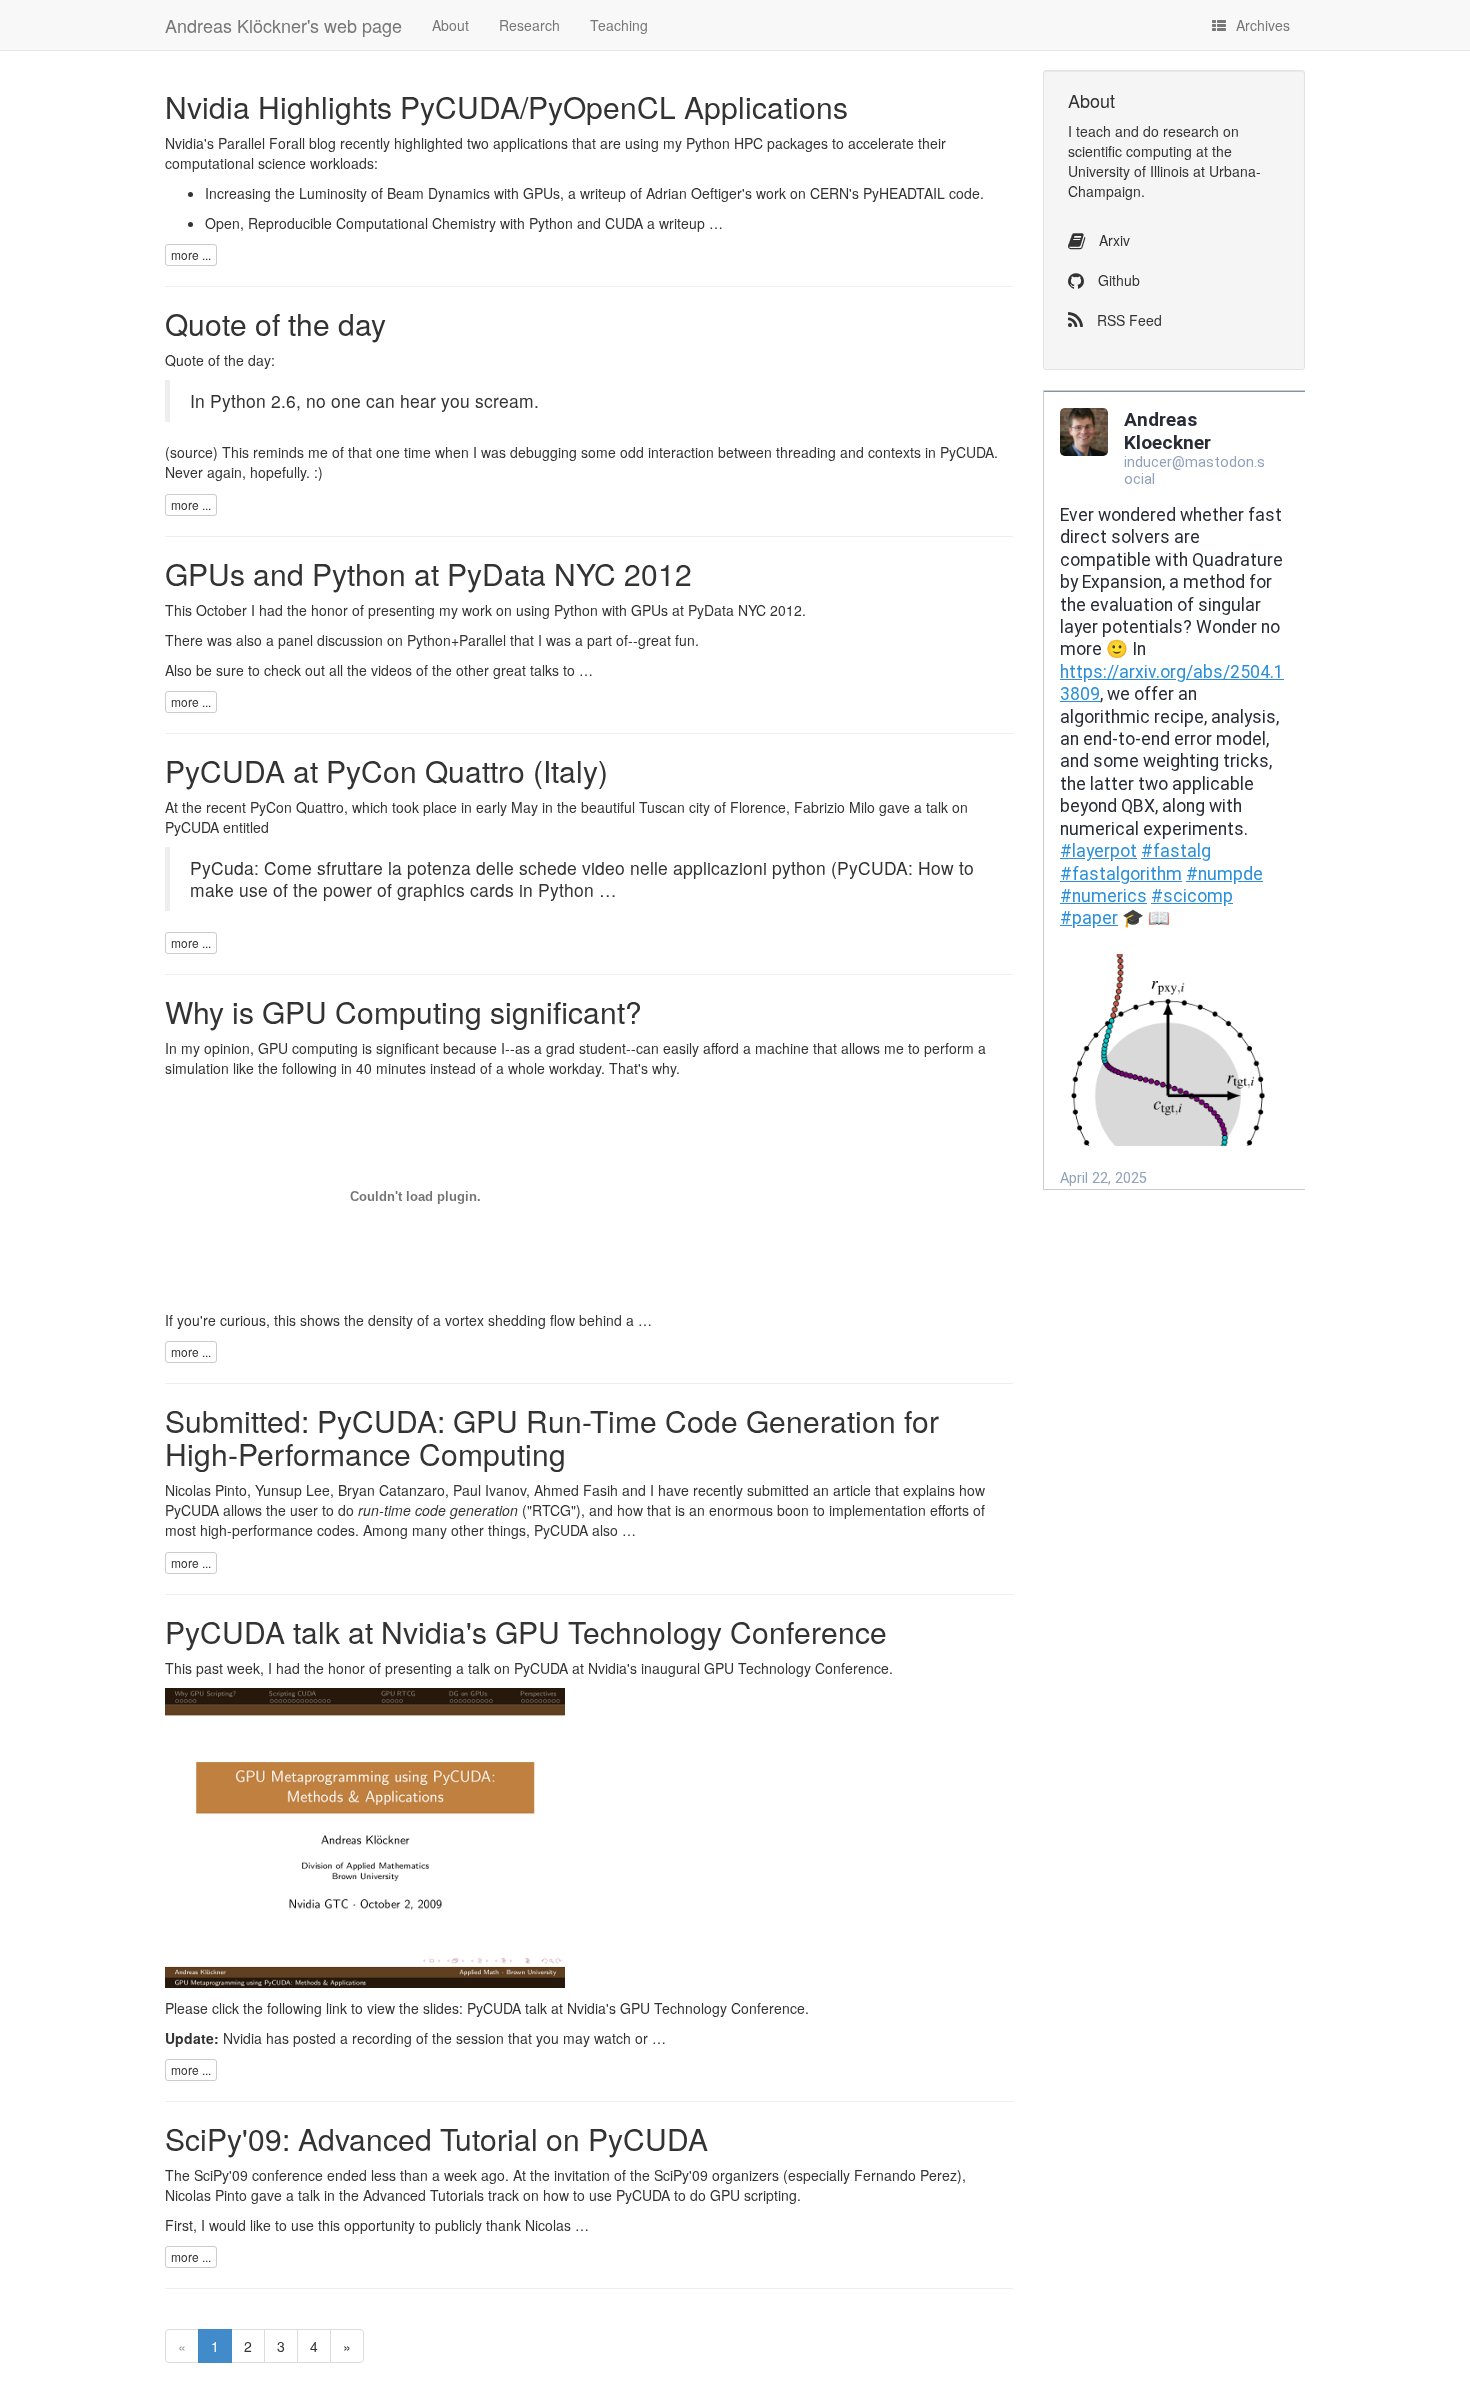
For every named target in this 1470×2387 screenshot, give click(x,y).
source (191, 452)
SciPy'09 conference (258, 2175)
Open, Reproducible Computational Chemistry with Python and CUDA (424, 223)
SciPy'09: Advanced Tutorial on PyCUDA (436, 2138)
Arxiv (1112, 240)
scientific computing (1130, 151)
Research (529, 25)
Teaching (619, 25)
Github (1117, 280)
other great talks (507, 670)
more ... (191, 254)
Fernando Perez (905, 2175)
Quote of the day (275, 323)
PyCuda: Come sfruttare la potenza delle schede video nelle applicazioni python (508, 867)
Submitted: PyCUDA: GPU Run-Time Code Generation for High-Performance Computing (552, 1437)
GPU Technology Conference (796, 1668)
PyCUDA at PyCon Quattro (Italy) (386, 770)
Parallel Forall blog (277, 143)
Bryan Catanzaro (391, 1490)
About (450, 25)
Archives (1263, 25)
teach (1093, 131)
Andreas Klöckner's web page (283, 25)
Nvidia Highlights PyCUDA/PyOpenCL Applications (506, 106)
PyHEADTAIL (904, 193)
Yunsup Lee (292, 1490)
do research (1181, 131)
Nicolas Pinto (206, 1490)
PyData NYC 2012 (745, 610)
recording (382, 2038)
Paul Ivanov (489, 1490)
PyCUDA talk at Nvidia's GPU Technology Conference (526, 1631)
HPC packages (781, 143)
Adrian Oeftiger (694, 193)
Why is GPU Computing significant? (403, 1011)
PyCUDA (192, 827)
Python (708, 143)
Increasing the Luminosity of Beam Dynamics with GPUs (382, 193)
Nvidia (607, 1668)
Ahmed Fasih (576, 1490)
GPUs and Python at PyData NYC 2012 (428, 573)
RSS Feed (1127, 320)
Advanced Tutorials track (441, 2195)
